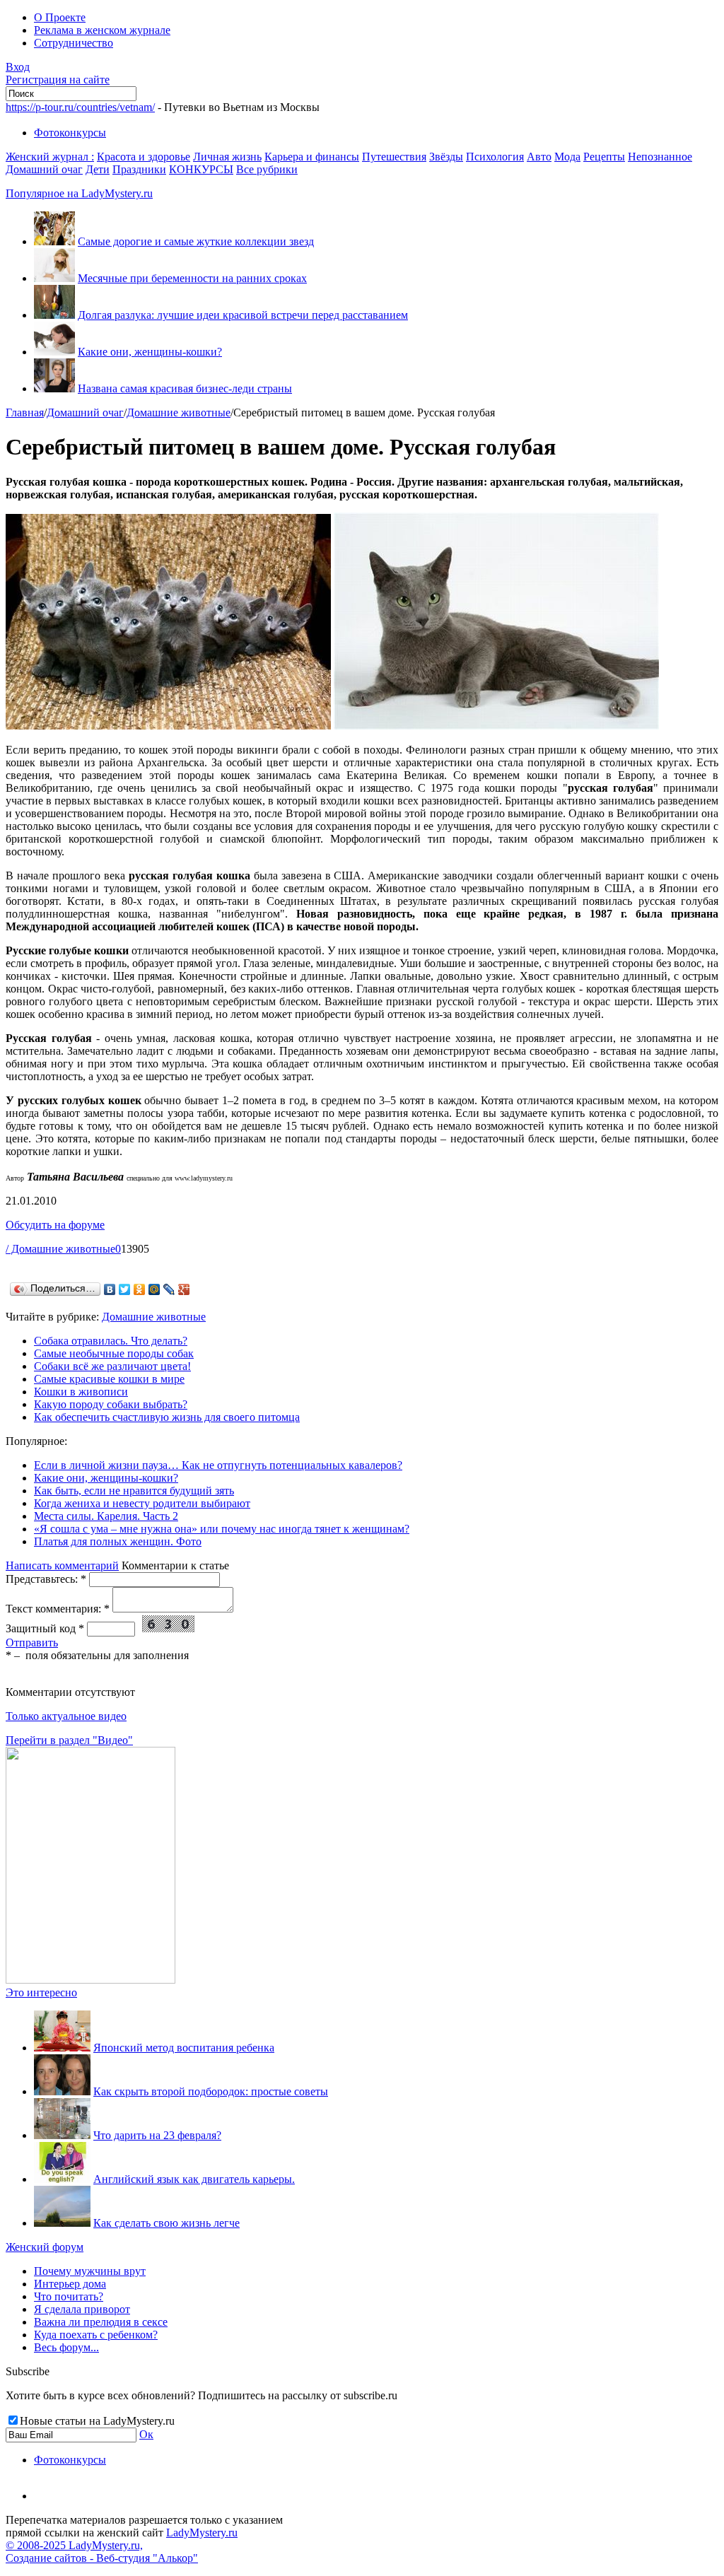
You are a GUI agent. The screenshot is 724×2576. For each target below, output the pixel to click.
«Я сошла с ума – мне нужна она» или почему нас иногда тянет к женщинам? (222, 1529)
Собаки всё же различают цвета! (112, 1366)
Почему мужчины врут (90, 2271)
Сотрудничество (74, 43)
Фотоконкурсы (70, 133)
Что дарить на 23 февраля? (157, 2135)
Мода (567, 157)
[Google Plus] (184, 1289)
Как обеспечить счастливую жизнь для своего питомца (167, 1417)
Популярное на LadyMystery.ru (79, 193)
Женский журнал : (50, 157)
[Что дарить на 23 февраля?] (62, 2135)
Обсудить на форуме (55, 1225)
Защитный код (45, 1628)
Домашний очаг (44, 169)
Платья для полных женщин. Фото (118, 1541)
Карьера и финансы (312, 157)
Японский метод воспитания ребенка (184, 2048)
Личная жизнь (227, 157)
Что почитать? (69, 2296)
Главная (25, 412)
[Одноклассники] (140, 1289)
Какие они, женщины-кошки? (150, 352)
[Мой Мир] (154, 1289)
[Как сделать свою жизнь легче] (62, 2223)
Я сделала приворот (82, 2309)
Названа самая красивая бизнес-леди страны (185, 388)
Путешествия (394, 157)
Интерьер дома (70, 2284)
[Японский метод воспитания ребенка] (62, 2048)
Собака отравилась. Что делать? (111, 1341)
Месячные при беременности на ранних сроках (192, 278)
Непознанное (660, 157)
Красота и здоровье (144, 157)
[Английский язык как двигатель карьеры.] (62, 2179)
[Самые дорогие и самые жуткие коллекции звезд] (54, 241)
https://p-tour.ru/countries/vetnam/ (80, 107)
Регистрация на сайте (58, 80)
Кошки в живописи (81, 1392)
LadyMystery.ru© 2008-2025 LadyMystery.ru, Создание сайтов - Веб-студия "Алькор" (122, 2545)
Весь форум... (66, 2347)
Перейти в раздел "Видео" (69, 1740)
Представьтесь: (46, 1579)
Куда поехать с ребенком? (96, 2335)
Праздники (139, 169)
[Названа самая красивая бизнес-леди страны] (54, 388)
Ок (146, 2434)
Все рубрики (267, 169)
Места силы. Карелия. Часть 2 (106, 1516)
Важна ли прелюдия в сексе (101, 2322)
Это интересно (41, 1992)
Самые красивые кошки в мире (109, 1379)
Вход (18, 67)
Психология (495, 157)
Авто (539, 157)
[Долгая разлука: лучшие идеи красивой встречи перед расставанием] (54, 315)
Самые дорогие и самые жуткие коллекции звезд (196, 241)
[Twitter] (125, 1289)
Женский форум (45, 2247)
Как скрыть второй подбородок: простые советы (211, 2091)
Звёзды (446, 157)
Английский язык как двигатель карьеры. (194, 2179)
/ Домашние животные (60, 1249)
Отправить (32, 1643)
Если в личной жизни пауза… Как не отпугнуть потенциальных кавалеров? (218, 1465)
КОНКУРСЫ (201, 169)
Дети (98, 169)
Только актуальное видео (66, 1716)
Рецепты (604, 157)
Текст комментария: (58, 1609)
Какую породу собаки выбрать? (111, 1404)
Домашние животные (179, 412)
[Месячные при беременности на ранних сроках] (54, 278)
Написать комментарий (62, 1565)
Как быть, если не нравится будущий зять (134, 1491)
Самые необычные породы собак (114, 1353)
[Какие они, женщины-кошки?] (54, 352)
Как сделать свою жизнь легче (167, 2223)
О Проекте (60, 17)
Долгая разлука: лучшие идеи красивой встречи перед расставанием (243, 315)
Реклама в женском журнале (102, 30)
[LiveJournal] (169, 1289)
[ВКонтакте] (110, 1289)
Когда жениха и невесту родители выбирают (142, 1503)
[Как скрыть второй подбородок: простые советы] (62, 2091)
